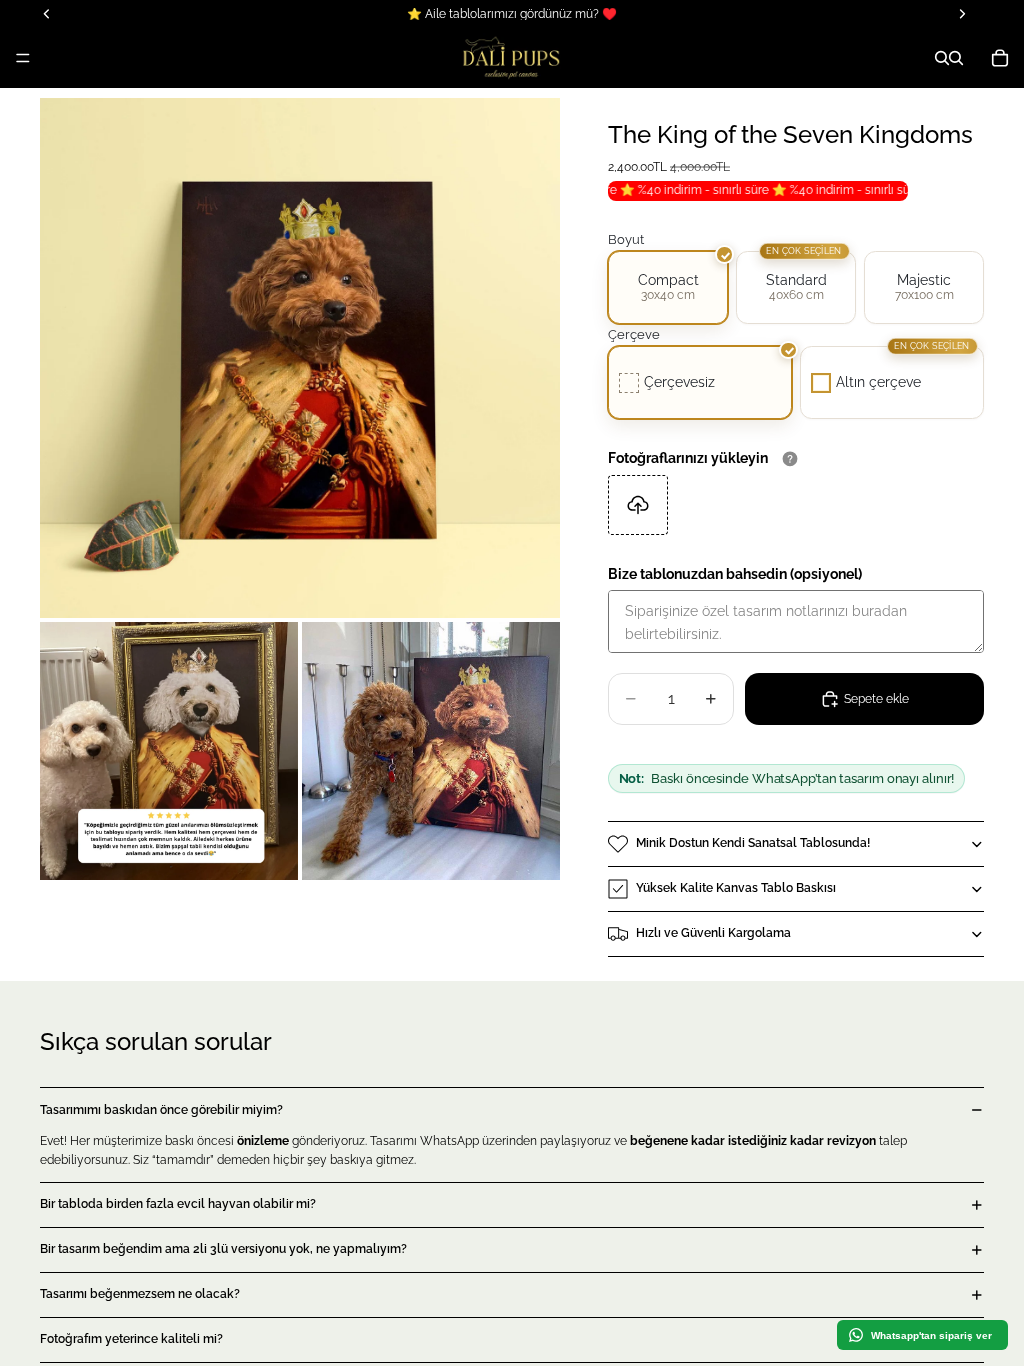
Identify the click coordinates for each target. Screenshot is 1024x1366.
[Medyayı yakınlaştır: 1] (300, 358)
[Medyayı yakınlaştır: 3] (431, 751)
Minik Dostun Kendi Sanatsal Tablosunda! (753, 843)
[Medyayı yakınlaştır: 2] (169, 751)
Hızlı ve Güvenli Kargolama (713, 933)
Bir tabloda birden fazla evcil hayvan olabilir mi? (178, 1204)
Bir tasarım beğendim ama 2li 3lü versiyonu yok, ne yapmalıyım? (223, 1249)
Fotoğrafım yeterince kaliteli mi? (131, 1339)
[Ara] (942, 58)
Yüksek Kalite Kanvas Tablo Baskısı (736, 888)
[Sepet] (1000, 58)
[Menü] (23, 58)
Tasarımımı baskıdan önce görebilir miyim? (161, 1110)
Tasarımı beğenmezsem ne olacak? (140, 1294)
